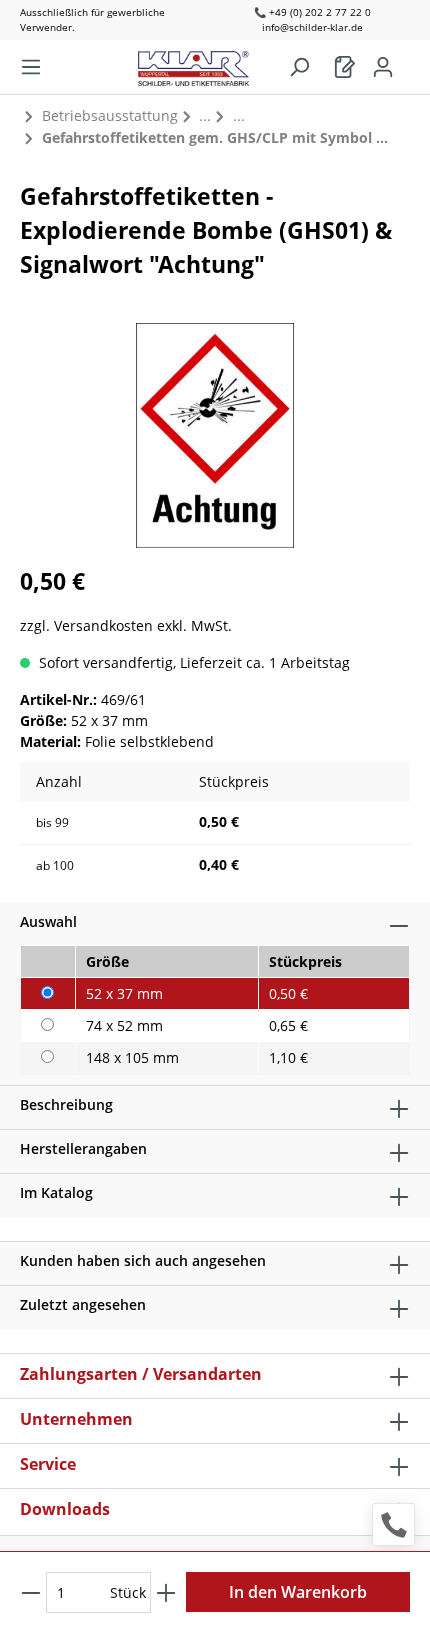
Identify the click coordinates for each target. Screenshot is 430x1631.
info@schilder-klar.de (312, 27)
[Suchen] (299, 67)
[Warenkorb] (345, 67)
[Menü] (31, 67)
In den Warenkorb (298, 1592)
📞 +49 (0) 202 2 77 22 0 (312, 12)
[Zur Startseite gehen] (203, 63)
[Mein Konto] (383, 67)
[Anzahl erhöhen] (166, 1592)
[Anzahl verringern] (31, 1592)
